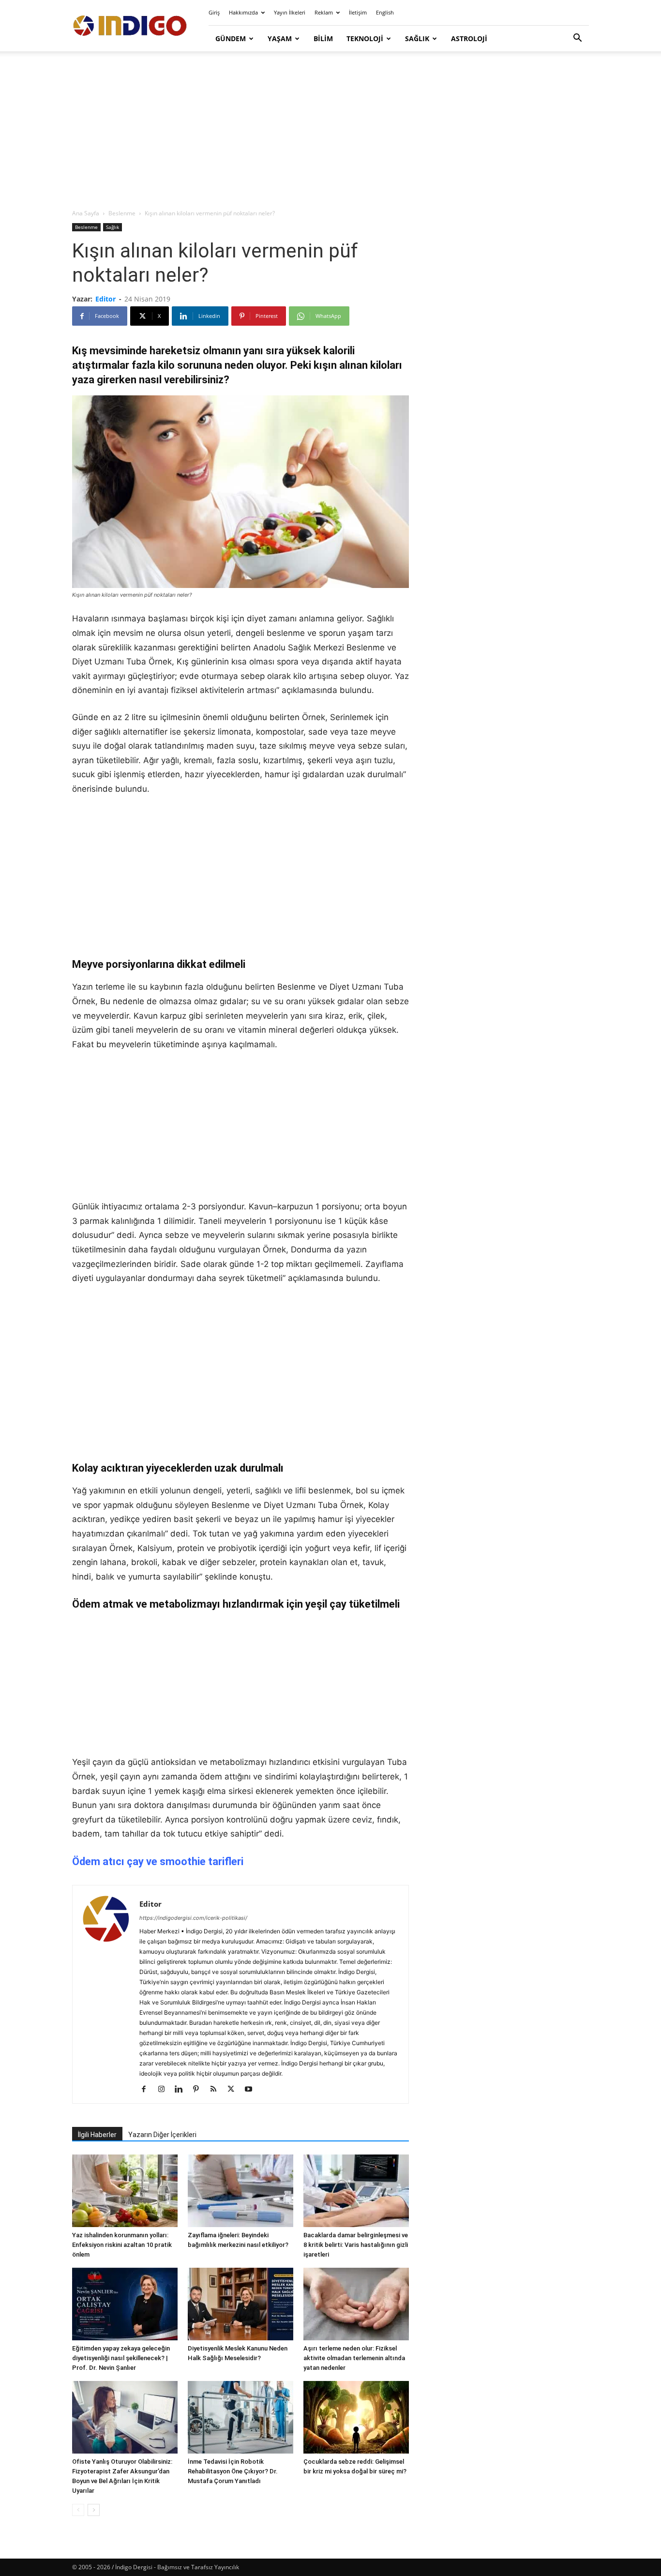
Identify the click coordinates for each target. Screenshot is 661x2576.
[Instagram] (165, 2090)
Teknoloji (365, 38)
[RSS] (217, 2090)
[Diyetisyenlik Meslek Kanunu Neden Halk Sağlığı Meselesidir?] (240, 2304)
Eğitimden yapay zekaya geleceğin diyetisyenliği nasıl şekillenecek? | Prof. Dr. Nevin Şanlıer (121, 2358)
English (385, 12)
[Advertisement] (330, 131)
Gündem (231, 38)
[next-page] (94, 2510)
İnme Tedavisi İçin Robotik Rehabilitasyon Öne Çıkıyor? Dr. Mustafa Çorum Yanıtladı (233, 2471)
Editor (105, 299)
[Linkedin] (182, 2090)
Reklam (324, 12)
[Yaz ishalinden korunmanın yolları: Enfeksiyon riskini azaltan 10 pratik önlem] (125, 2191)
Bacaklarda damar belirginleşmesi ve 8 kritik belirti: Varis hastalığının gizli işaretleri (356, 2245)
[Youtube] (252, 2090)
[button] (577, 39)
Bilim (323, 38)
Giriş (214, 12)
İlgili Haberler (97, 2135)
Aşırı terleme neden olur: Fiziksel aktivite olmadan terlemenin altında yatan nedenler (354, 2358)
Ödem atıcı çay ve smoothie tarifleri (158, 1861)
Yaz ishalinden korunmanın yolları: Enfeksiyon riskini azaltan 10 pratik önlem (122, 2245)
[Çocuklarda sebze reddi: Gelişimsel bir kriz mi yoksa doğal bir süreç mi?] (356, 2417)
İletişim (358, 12)
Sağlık (417, 38)
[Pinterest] (200, 2090)
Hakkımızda (243, 12)
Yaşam (280, 38)
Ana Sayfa (86, 213)
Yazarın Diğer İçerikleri (162, 2135)
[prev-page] (78, 2510)
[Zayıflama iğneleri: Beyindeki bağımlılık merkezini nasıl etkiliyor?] (240, 2191)
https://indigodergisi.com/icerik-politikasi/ (193, 1918)
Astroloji (469, 38)
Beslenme (122, 213)
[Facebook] (147, 2090)
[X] (234, 2090)
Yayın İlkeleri (290, 12)
